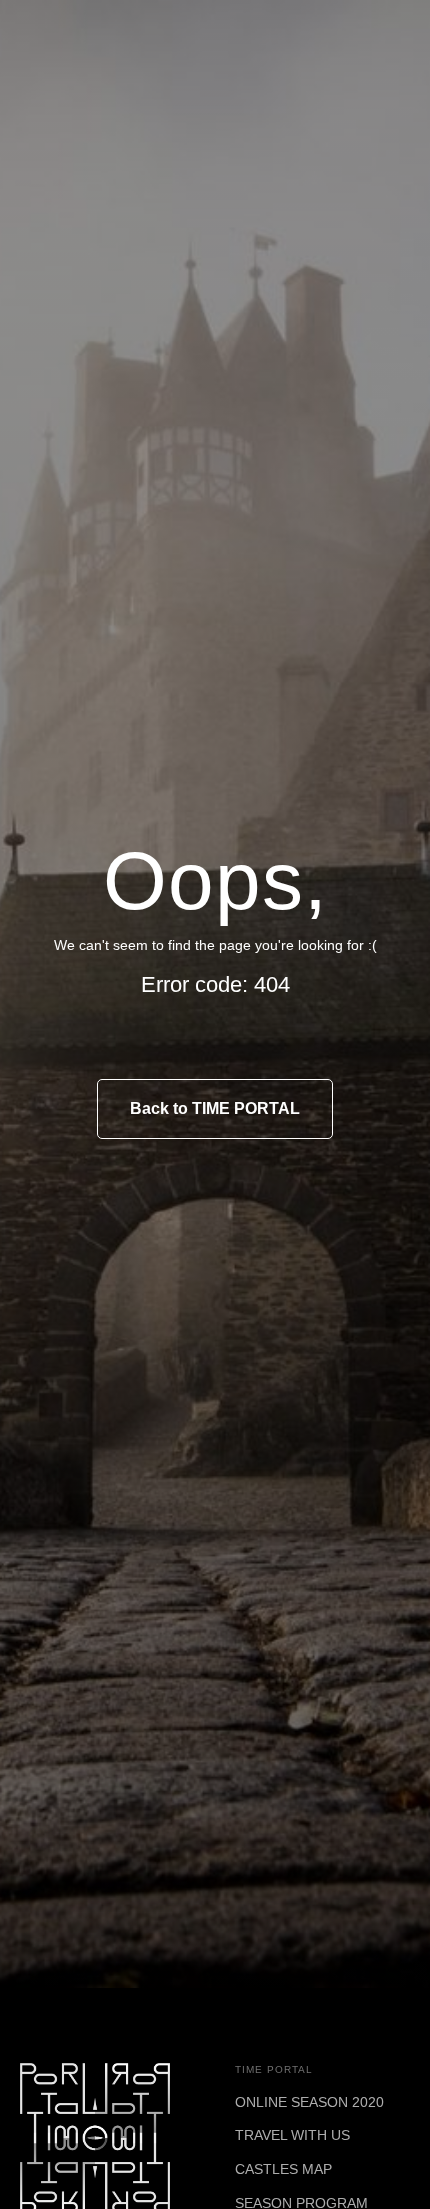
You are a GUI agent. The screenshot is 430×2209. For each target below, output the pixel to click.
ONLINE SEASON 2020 (309, 2102)
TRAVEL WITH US (292, 2135)
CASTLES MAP (283, 2169)
